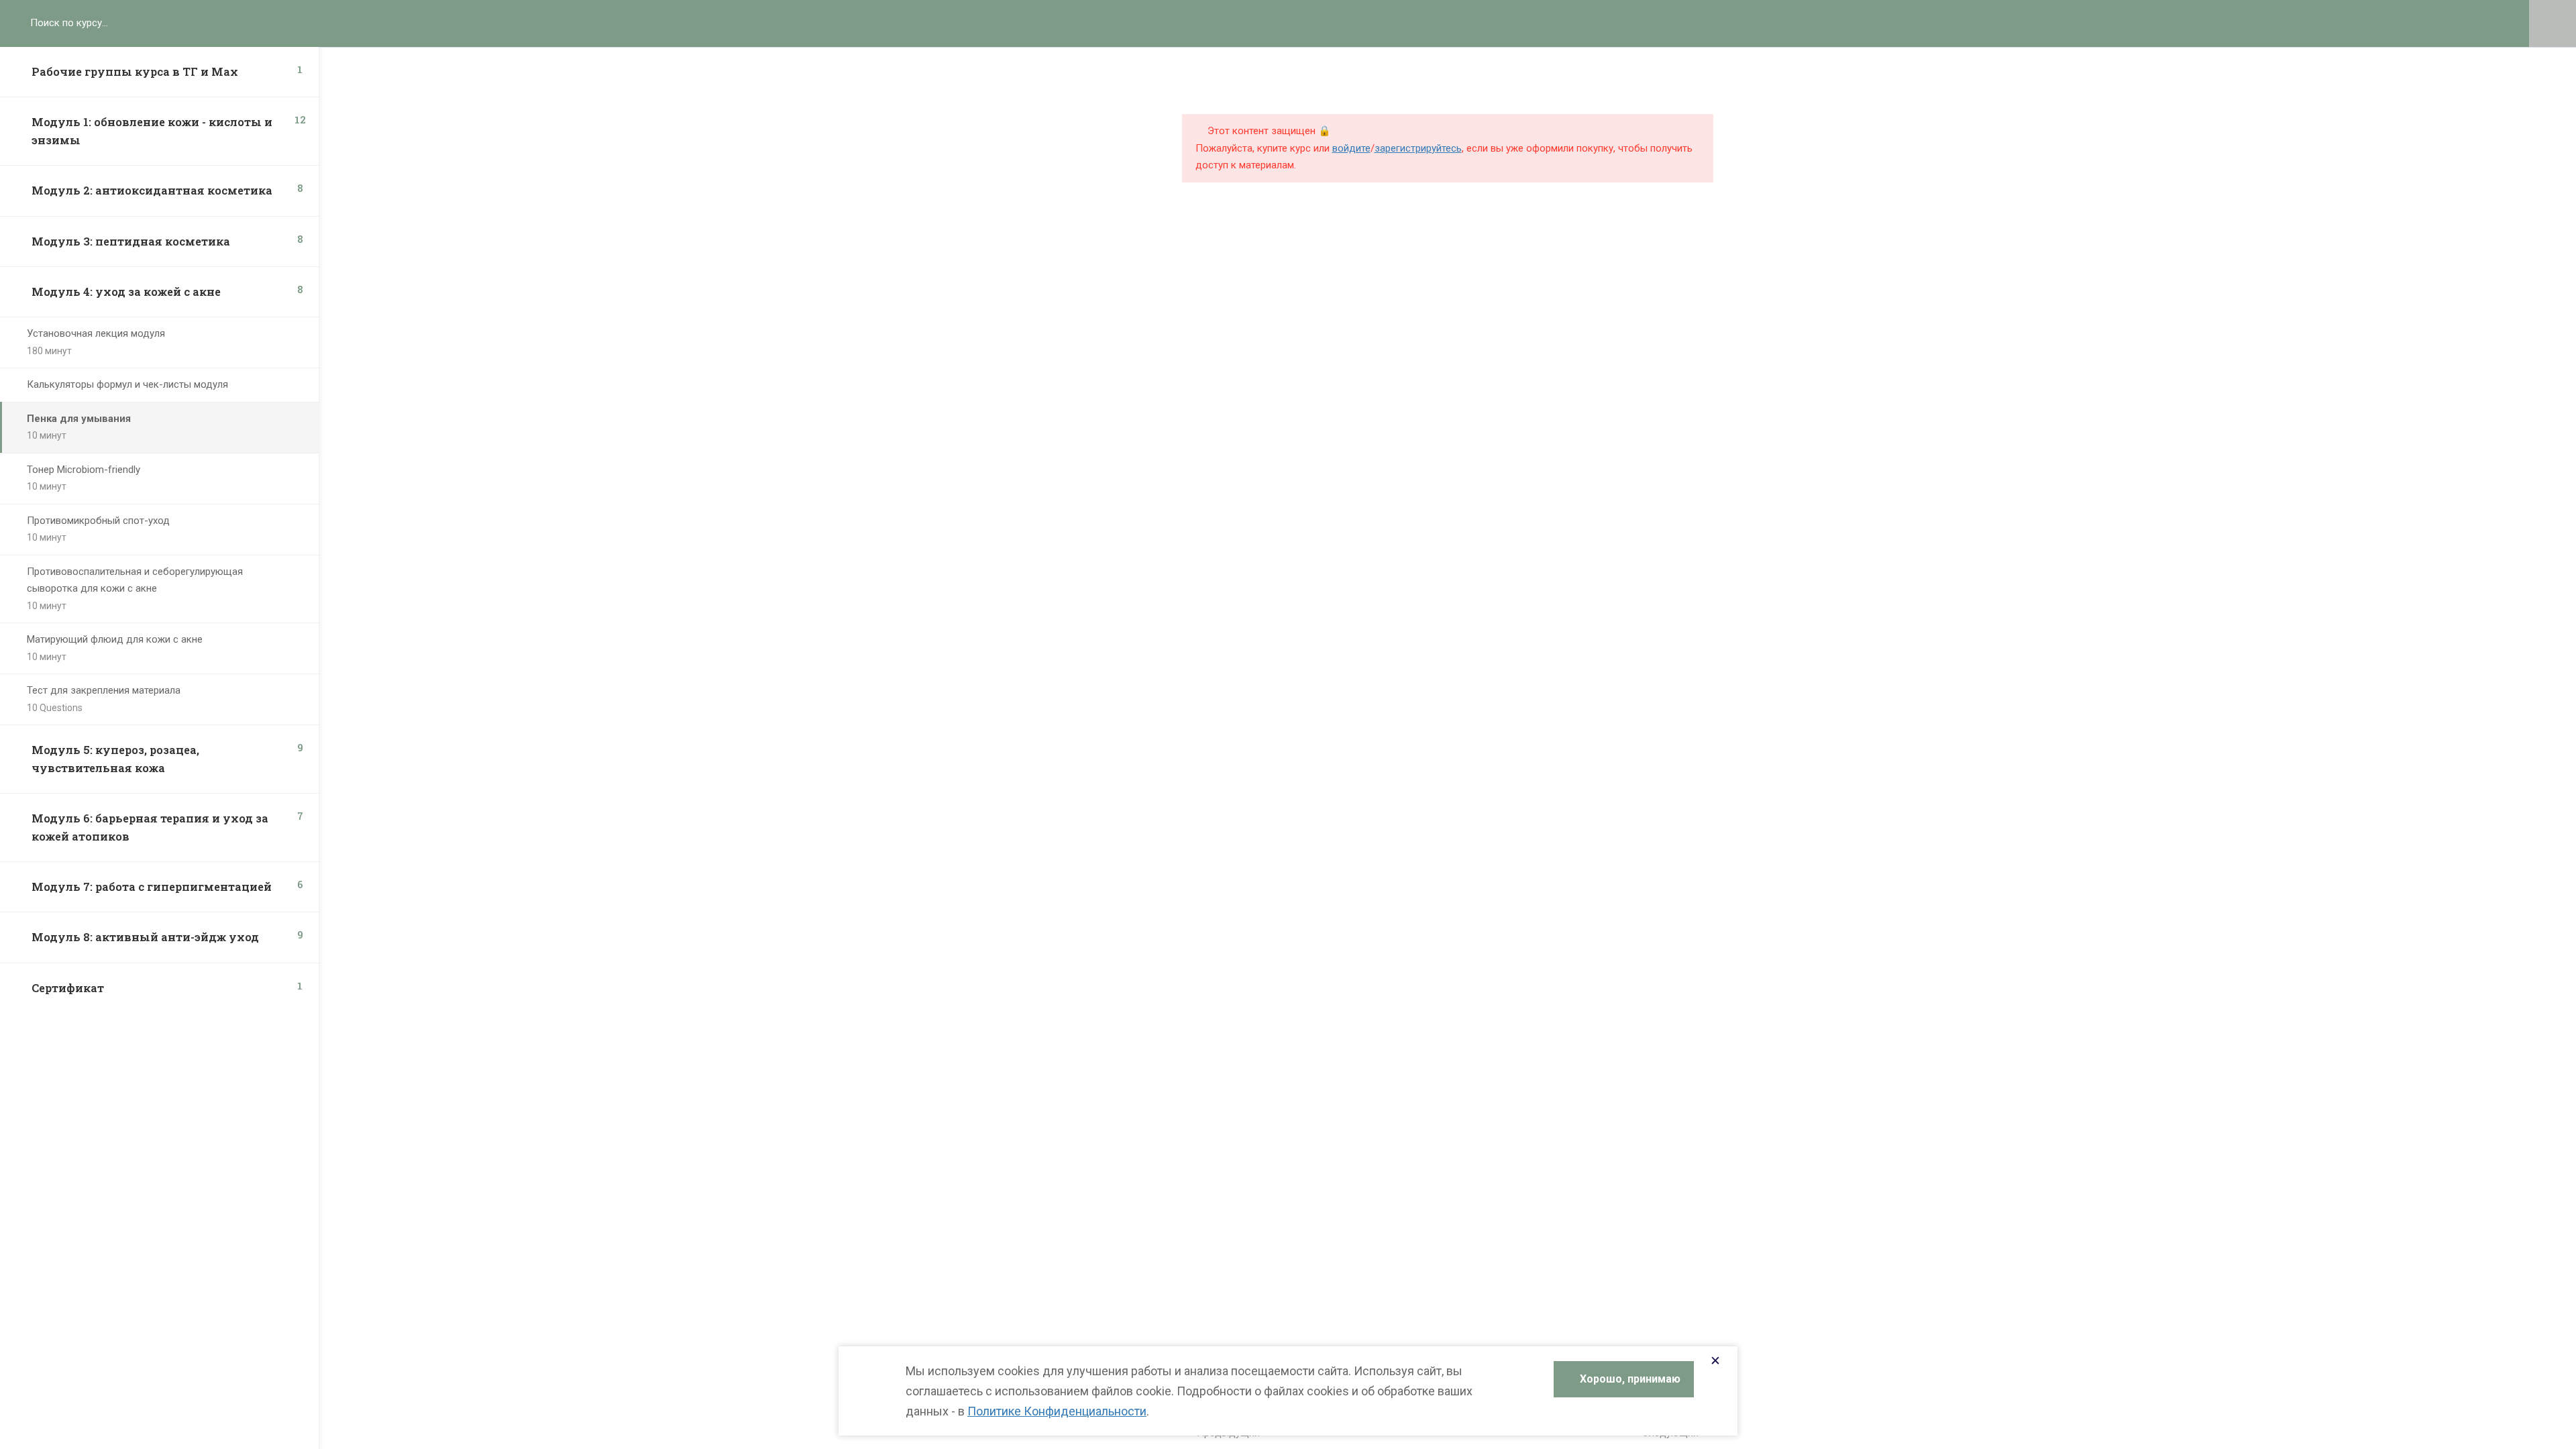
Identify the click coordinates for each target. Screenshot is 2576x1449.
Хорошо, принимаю (1630, 1379)
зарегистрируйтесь (1418, 148)
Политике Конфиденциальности (1057, 1411)
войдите (1351, 148)
